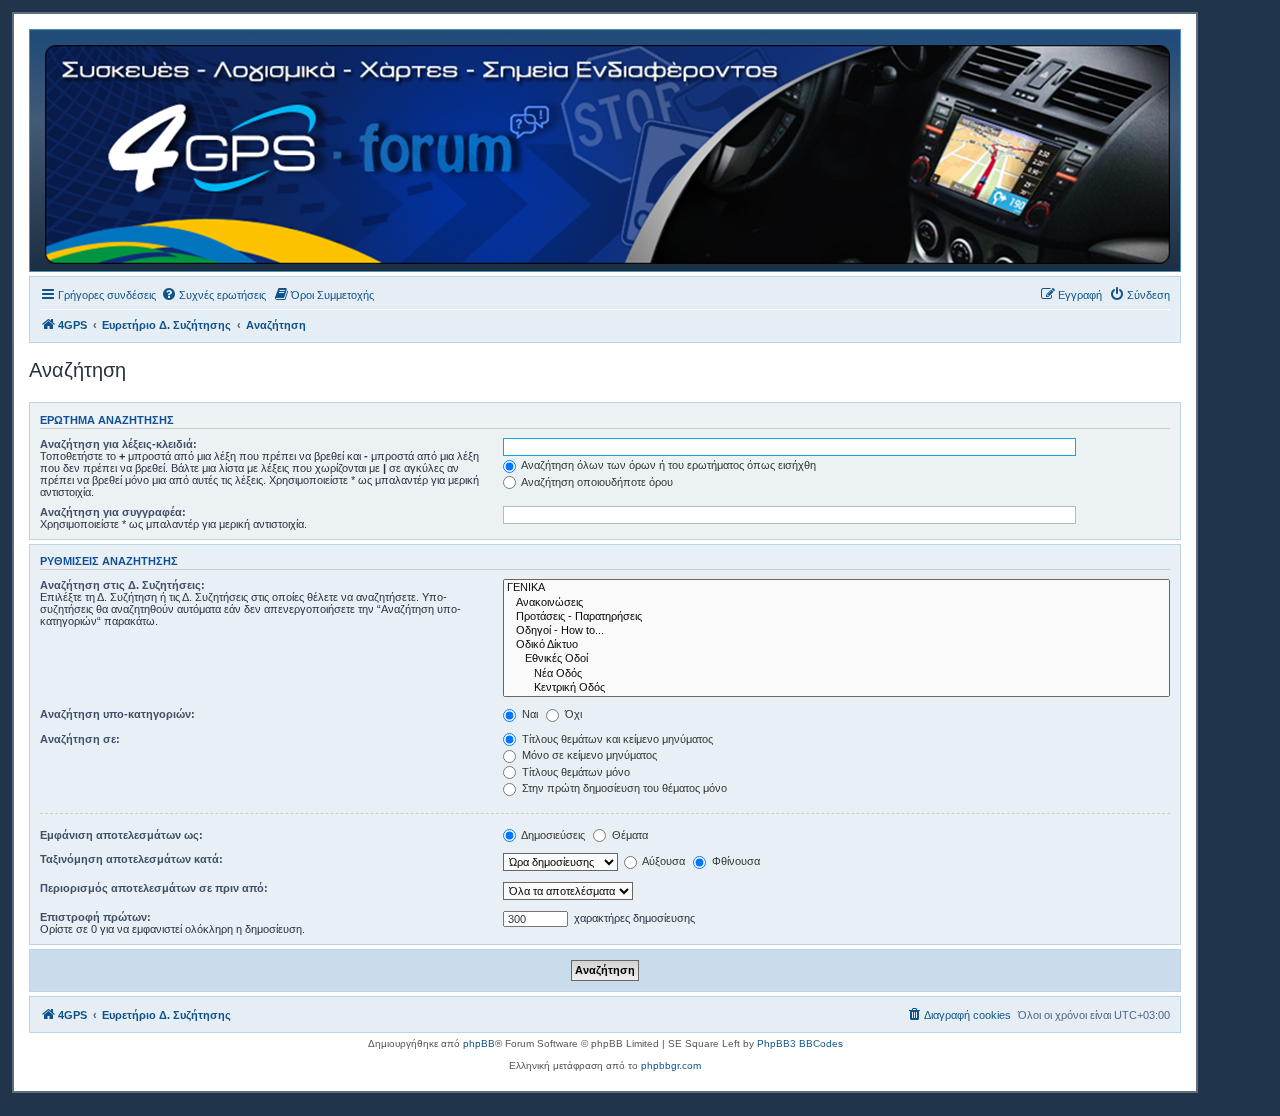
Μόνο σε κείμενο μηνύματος (588, 755)
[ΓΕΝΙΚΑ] (836, 588)
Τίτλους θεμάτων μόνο (574, 772)
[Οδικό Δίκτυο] (836, 645)
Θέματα (628, 835)
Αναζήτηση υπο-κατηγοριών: (117, 714)
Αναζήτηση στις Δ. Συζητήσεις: (122, 585)
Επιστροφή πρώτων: (95, 917)
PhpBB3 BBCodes (800, 1043)
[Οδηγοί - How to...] (836, 631)
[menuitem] (213, 295)
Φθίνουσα (734, 861)
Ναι (528, 714)
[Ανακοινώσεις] (836, 603)
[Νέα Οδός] (836, 674)
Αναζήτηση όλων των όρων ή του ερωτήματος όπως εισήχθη (667, 465)
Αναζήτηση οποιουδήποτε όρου (596, 482)
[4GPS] (609, 150)
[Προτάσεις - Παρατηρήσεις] (836, 617)
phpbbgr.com (671, 1065)
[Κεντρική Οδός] (836, 688)
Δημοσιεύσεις (552, 835)
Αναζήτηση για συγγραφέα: (113, 512)
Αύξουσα (662, 861)
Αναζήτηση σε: (80, 739)
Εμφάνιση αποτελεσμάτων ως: (121, 835)
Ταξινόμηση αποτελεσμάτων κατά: (131, 859)
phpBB (479, 1043)
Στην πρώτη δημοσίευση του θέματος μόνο (623, 788)
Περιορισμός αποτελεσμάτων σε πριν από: (154, 888)
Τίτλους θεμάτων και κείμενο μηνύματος (616, 739)
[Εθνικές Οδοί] (836, 659)
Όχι (572, 714)
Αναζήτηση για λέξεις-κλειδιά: (118, 444)
